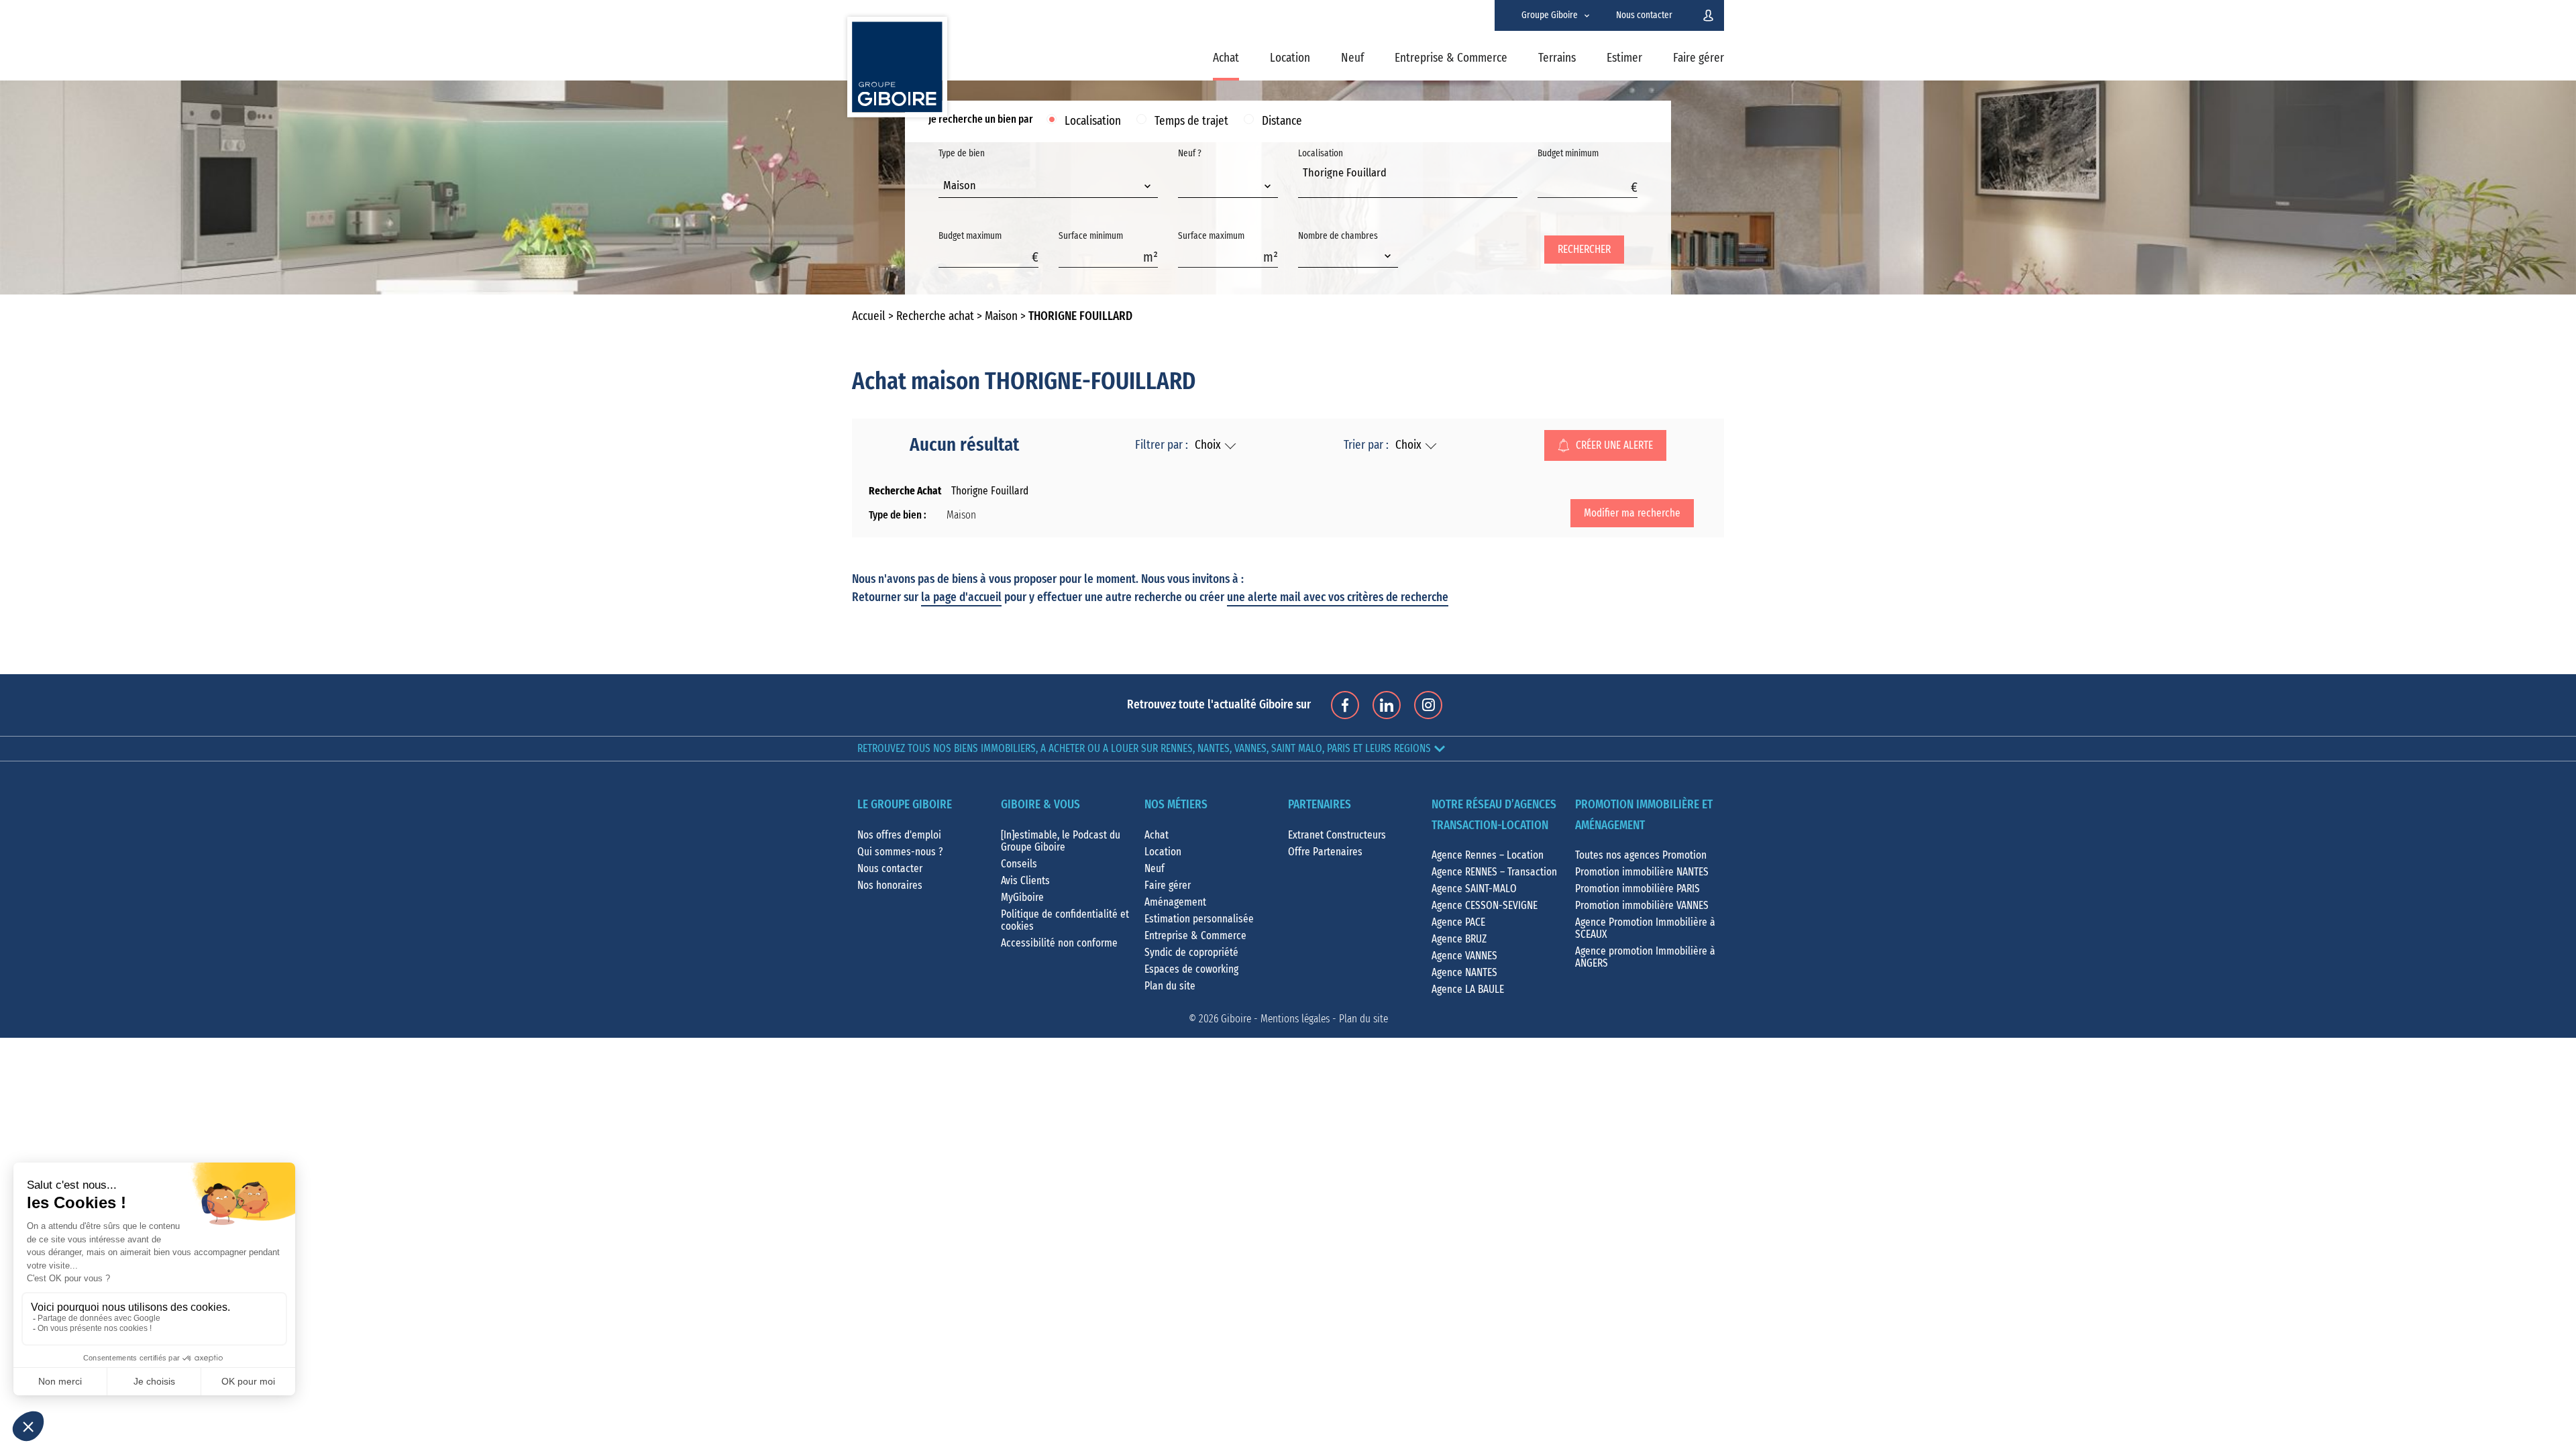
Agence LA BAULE (1468, 989)
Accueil (869, 317)
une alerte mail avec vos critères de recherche (1338, 598)
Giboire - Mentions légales (1275, 1019)
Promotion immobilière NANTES (1642, 872)
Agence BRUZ (1459, 939)
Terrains (1557, 58)
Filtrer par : (1162, 445)
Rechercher (1584, 250)
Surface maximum (1211, 236)
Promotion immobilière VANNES (1642, 906)
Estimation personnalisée (1199, 919)
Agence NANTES (1464, 973)
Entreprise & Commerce (1451, 58)
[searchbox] (1306, 188)
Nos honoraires (890, 885)
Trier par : (1366, 445)
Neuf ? (1190, 154)
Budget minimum (1568, 154)
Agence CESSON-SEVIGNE (1485, 906)
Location (1290, 58)
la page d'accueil (961, 598)
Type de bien (962, 170)
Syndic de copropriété (1191, 953)
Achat (1226, 58)
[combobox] (1048, 187)
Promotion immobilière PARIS (1638, 889)
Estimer (1624, 58)
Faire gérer (1699, 58)
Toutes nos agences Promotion (1641, 855)
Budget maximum (970, 236)
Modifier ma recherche (1632, 513)
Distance (1282, 121)
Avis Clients (1025, 881)
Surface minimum (1091, 236)
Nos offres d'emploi (899, 835)
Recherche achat (935, 317)
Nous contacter (1644, 15)
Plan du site (1170, 986)
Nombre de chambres (1338, 236)
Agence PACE (1458, 922)
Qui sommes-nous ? (900, 852)
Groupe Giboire (1550, 15)
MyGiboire (1022, 898)
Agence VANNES (1464, 956)
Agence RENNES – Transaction (1494, 872)
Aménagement (1175, 902)
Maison (1001, 317)
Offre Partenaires (1325, 852)
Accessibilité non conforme (1059, 943)
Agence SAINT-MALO (1474, 889)
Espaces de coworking (1191, 969)
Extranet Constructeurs (1337, 835)
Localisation (1093, 121)
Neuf (1352, 58)
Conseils (1019, 864)
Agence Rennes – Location (1488, 855)
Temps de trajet (1191, 121)
